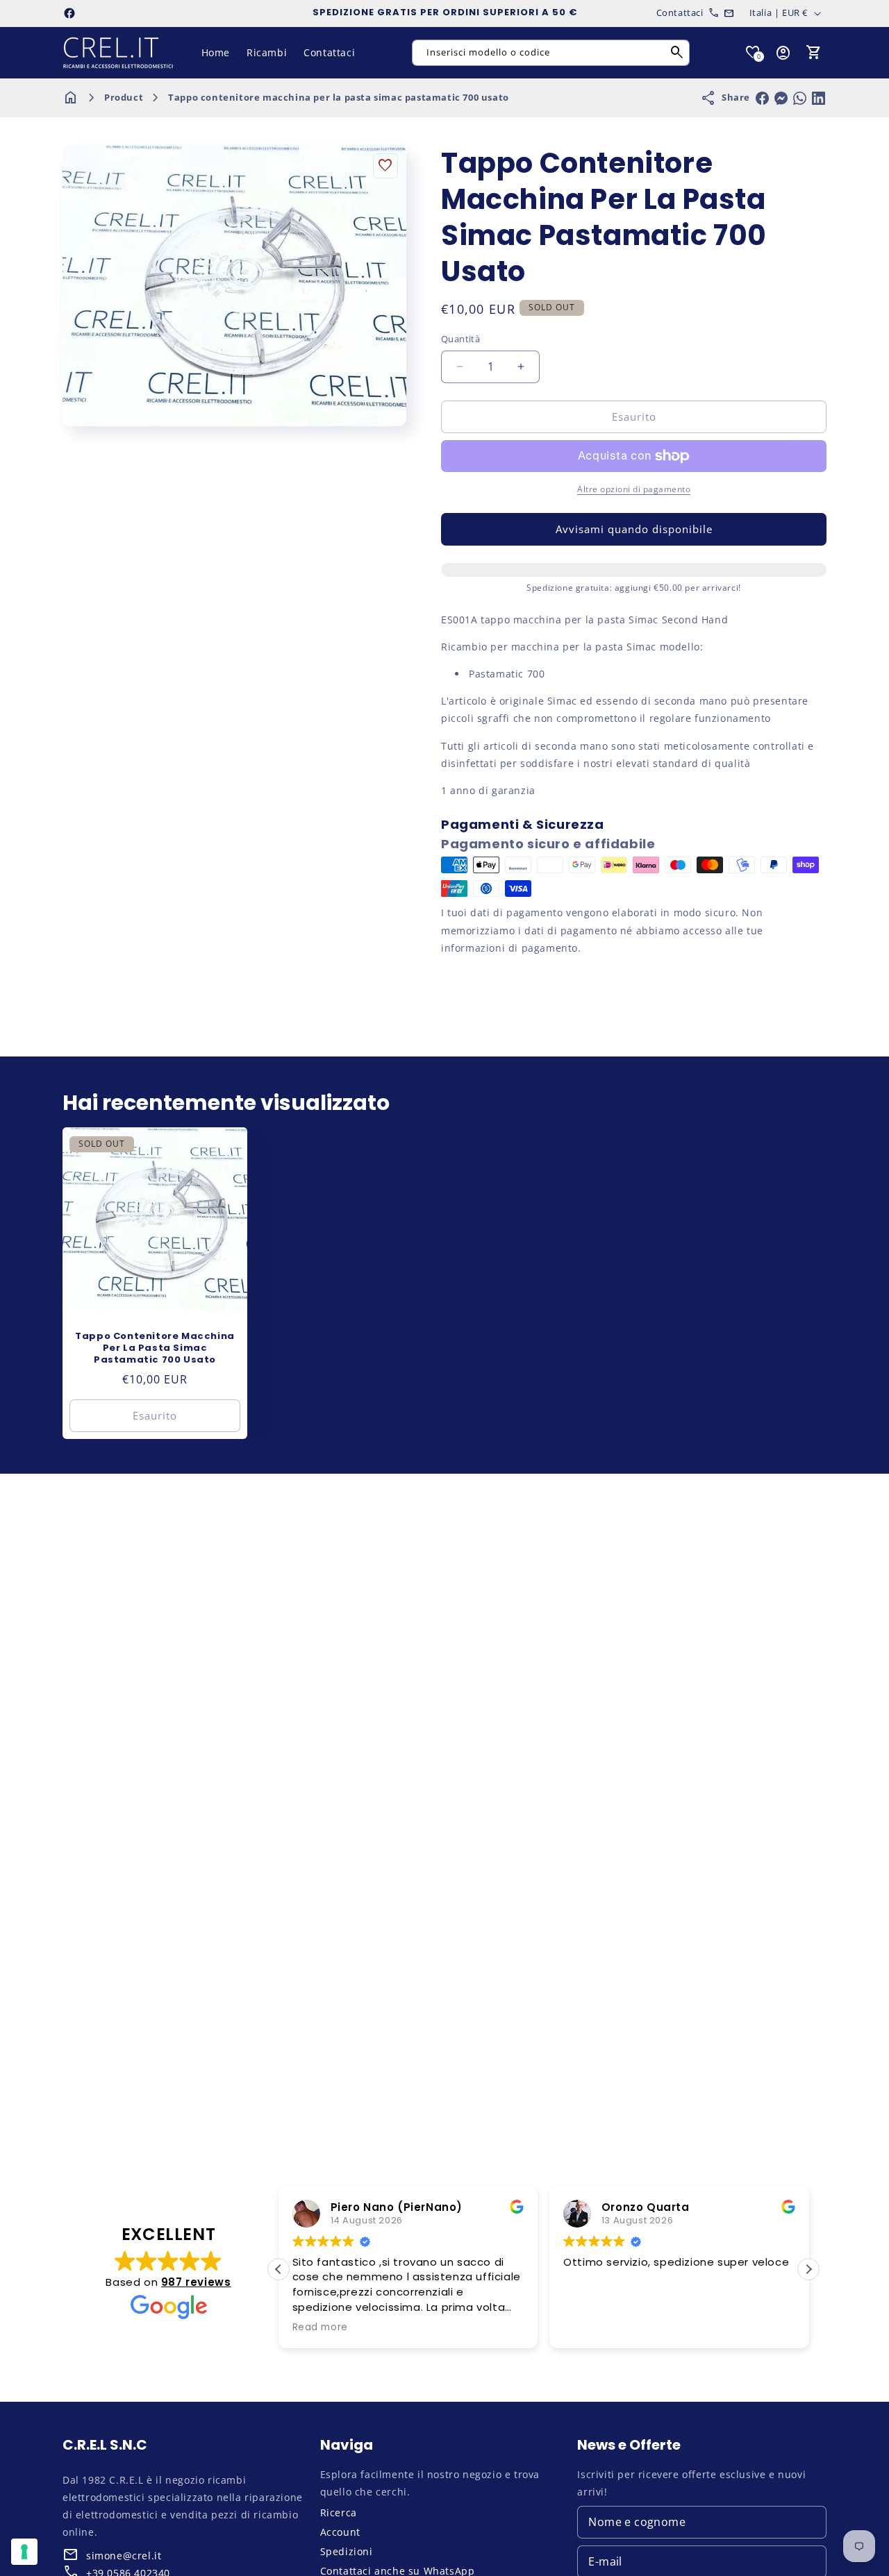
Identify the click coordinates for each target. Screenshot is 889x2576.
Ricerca (339, 2512)
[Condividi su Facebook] (762, 98)
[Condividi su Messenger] (781, 98)
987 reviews (196, 2282)
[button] (814, 53)
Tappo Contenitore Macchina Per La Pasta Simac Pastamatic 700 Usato (155, 1348)
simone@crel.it (124, 2556)
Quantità (460, 339)
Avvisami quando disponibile (634, 529)
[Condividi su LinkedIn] (819, 98)
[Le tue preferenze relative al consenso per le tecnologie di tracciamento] (24, 2552)
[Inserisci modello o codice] (677, 53)
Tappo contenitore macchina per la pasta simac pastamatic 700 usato (339, 97)
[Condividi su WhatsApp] (800, 98)
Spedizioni (347, 2551)
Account (340, 2532)
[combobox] (551, 53)
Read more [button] (320, 2327)
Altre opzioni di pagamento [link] (634, 489)
